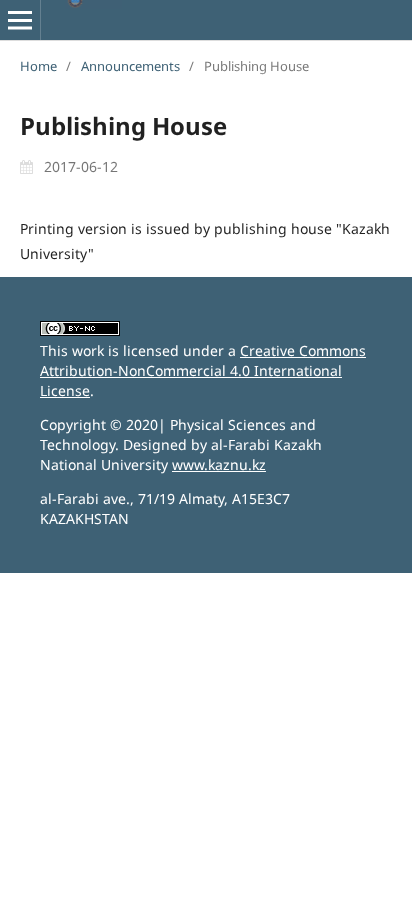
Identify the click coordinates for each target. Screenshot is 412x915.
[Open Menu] (20, 20)
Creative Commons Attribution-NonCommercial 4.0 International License (203, 370)
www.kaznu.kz (219, 464)
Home (38, 66)
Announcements (130, 66)
